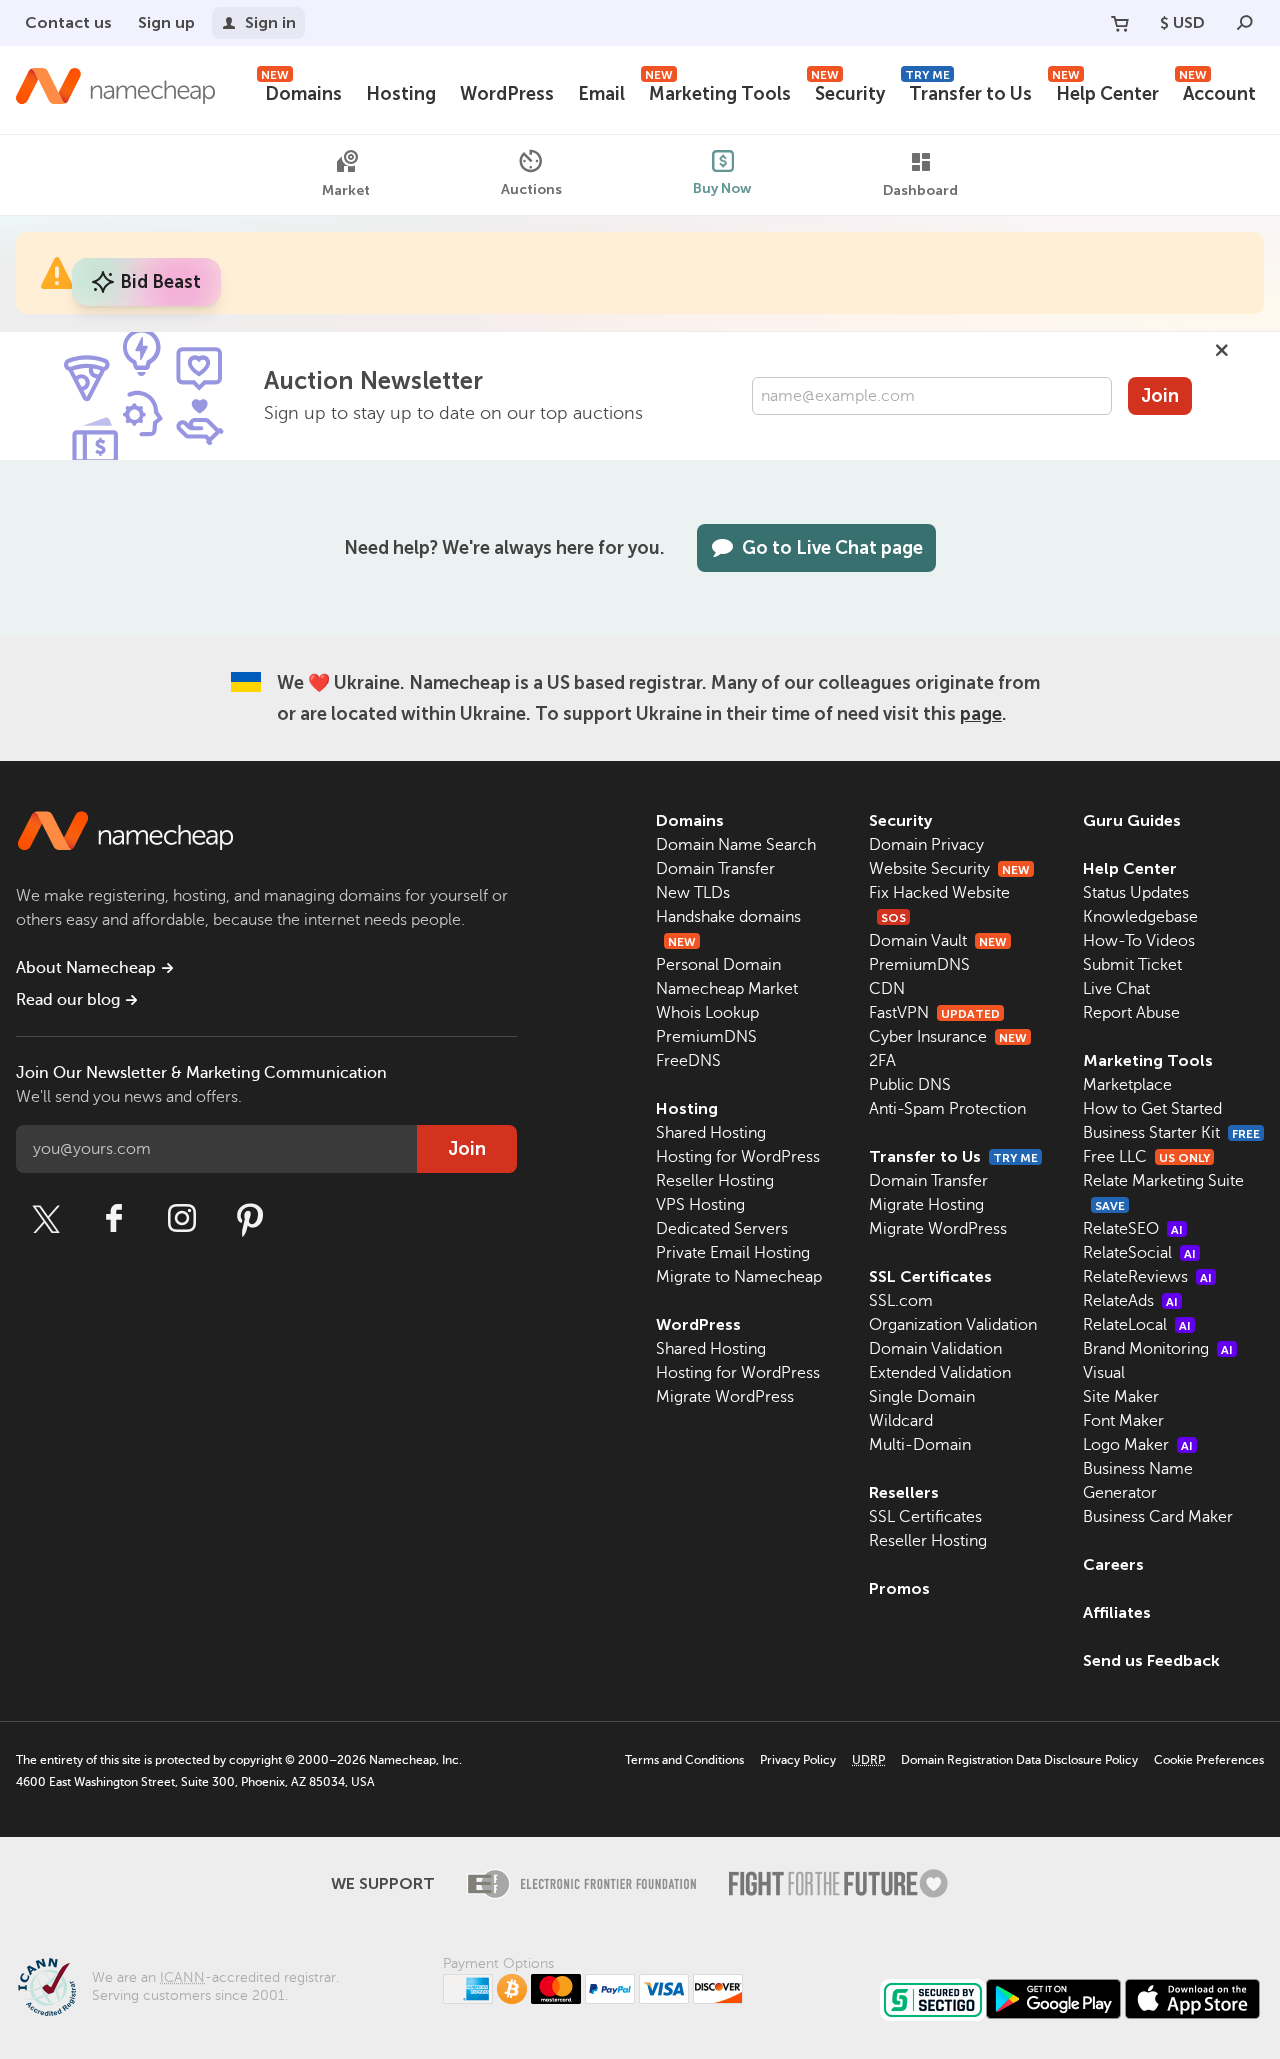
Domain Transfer (715, 869)
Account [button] (1217, 91)
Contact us (68, 22)
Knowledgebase (1140, 917)
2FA (882, 1061)
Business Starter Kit (1171, 1133)
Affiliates (1117, 1612)
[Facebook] (114, 1219)
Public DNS (910, 1085)
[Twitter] (46, 1219)
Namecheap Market (727, 989)
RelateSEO (1133, 1229)
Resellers (904, 1492)
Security (848, 91)
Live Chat (1116, 989)
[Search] (1245, 23)
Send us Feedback (1151, 1660)
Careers (1113, 1564)
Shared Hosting (711, 1133)
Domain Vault (938, 941)
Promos (899, 1588)
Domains (301, 91)
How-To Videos (1139, 941)
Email (601, 94)
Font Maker (1123, 1421)
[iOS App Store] (1192, 1999)
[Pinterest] (250, 1219)
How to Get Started (1152, 1109)
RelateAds (1130, 1301)
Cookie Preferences (1209, 1760)
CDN (887, 989)
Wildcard (901, 1421)
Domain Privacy (926, 845)
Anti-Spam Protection (947, 1109)
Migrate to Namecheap (739, 1277)
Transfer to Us (968, 91)
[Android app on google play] (1053, 1999)
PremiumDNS (706, 1037)
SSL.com (901, 1301)
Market (346, 190)
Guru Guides (1132, 820)
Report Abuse (1131, 1013)
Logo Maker (1138, 1445)
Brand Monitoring (1158, 1349)
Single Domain (922, 1397)
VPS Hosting (700, 1205)
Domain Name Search (736, 845)
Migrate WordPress (725, 1397)
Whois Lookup (707, 1013)
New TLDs (693, 893)
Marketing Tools (718, 91)
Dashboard (920, 190)
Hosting (401, 94)
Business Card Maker (1158, 1517)
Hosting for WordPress (738, 1157)
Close (1222, 350)
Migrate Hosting (926, 1205)
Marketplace (1127, 1085)
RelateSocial (1139, 1253)
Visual (1104, 1373)
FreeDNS (688, 1061)
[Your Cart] (1120, 23)
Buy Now (722, 188)
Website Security (949, 869)
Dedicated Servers (722, 1229)
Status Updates (1136, 893)
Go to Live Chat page (832, 548)
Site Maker (1121, 1397)
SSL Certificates (930, 1276)
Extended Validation (940, 1373)
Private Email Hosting (733, 1253)
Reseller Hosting (715, 1181)
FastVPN (934, 1013)
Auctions (531, 189)
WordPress (507, 94)
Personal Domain (718, 965)
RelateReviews (1147, 1277)
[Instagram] (182, 1219)
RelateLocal (1137, 1325)
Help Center (1105, 91)
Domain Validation (935, 1349)
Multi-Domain (920, 1445)
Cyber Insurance (948, 1037)
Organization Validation (953, 1325)
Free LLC (1146, 1157)
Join (1160, 396)
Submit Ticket (1132, 965)
